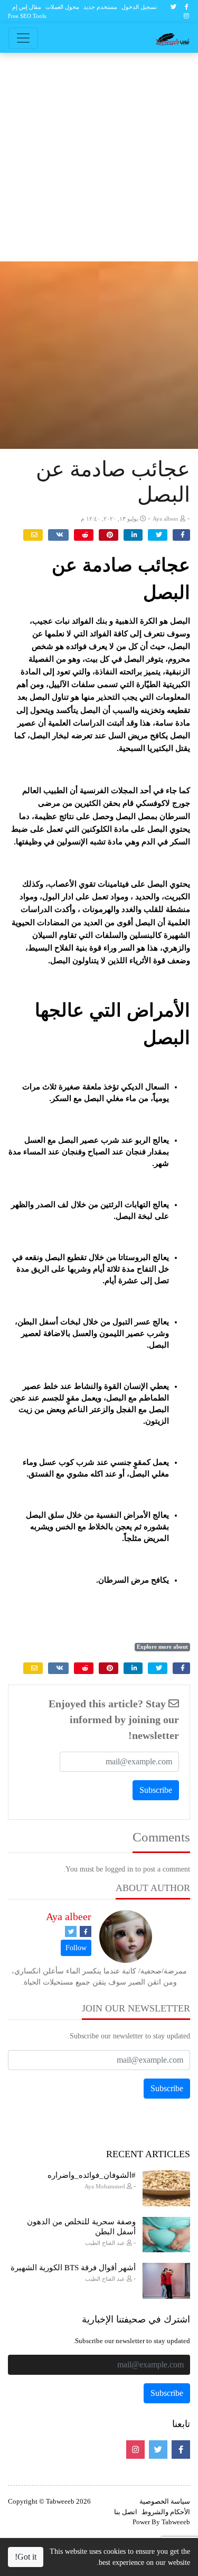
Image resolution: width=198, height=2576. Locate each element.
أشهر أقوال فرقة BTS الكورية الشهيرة (73, 2268)
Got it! (26, 2557)
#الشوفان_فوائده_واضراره (92, 2175)
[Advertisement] (99, 157)
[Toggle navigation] (23, 38)
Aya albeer (69, 1916)
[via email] (33, 535)
